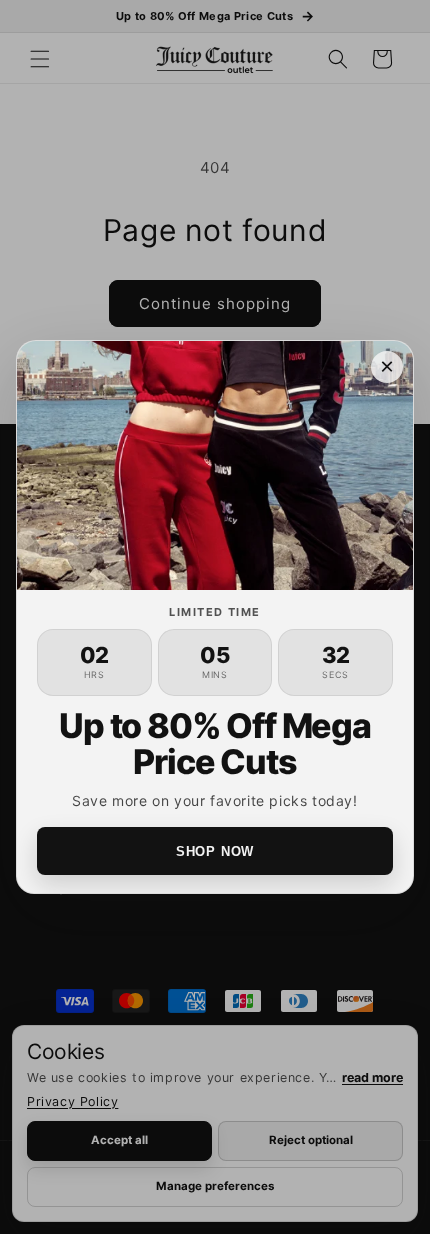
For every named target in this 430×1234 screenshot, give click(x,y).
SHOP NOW (215, 851)
